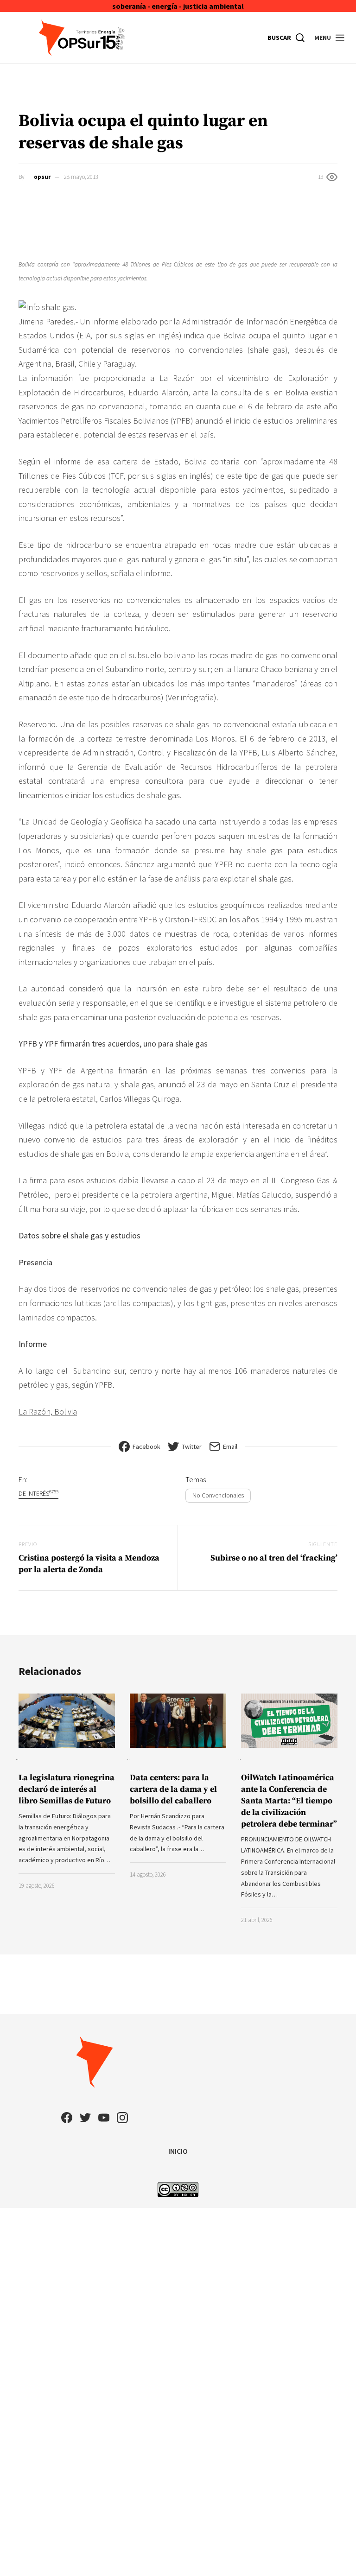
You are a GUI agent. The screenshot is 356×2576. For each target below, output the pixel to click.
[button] (330, 38)
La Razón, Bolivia (48, 1412)
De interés (38, 1493)
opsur (42, 177)
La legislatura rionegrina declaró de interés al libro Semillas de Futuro (67, 1789)
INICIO (178, 2151)
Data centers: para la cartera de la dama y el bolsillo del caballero (173, 1789)
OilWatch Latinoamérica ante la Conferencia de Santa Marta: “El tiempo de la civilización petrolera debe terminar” (289, 1801)
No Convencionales (218, 1495)
